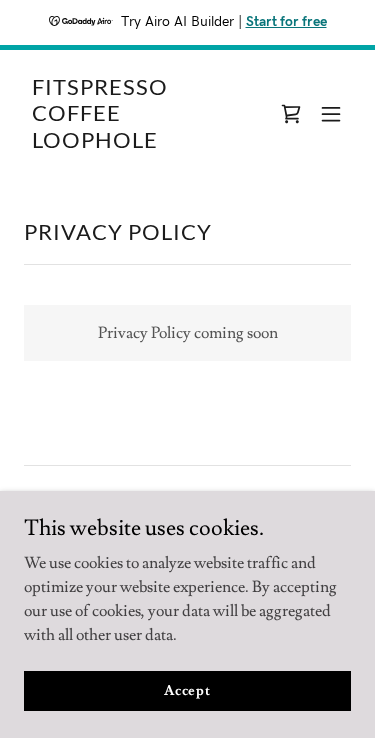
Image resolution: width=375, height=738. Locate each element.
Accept (187, 690)
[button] (331, 114)
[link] (138, 143)
